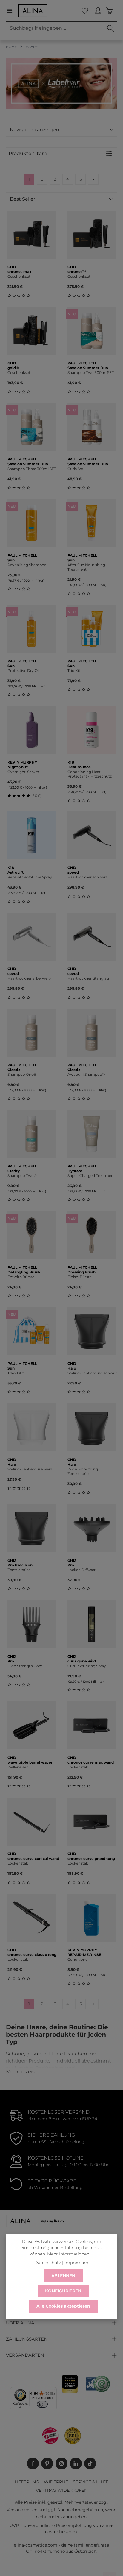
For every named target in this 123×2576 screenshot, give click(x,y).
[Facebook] (33, 2463)
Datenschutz (48, 2263)
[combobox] (55, 28)
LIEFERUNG (27, 2482)
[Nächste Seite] (93, 179)
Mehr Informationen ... (70, 2254)
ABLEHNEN (63, 2276)
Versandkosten (22, 2510)
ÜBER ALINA (20, 2323)
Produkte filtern (28, 153)
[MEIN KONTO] (98, 11)
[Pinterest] (47, 2463)
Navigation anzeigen (34, 130)
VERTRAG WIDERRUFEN (62, 2490)
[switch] (42, 2404)
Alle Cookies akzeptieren (63, 2306)
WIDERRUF (56, 2482)
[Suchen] (111, 28)
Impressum (76, 2263)
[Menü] (12, 11)
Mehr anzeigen (24, 2072)
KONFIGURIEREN (63, 2291)
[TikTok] (90, 2463)
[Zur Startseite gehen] (33, 11)
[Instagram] (61, 2463)
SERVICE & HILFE (91, 2482)
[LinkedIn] (76, 2463)
